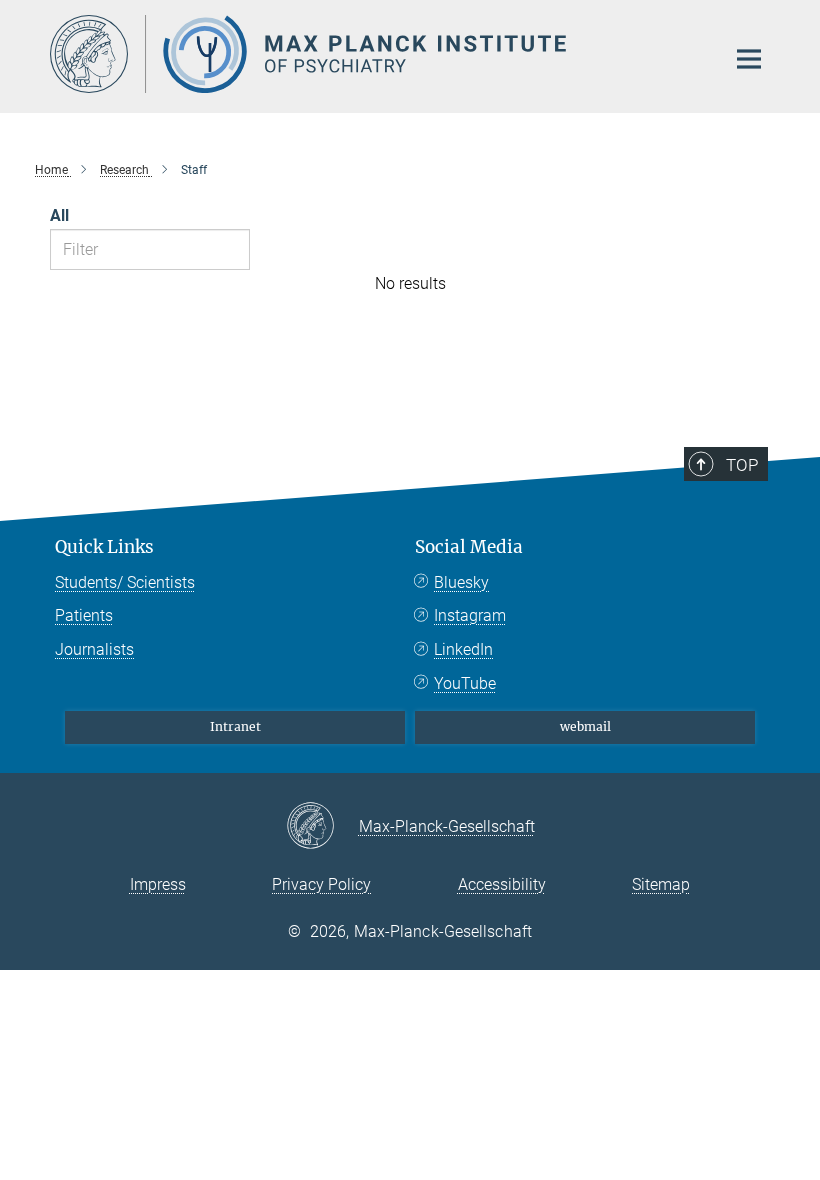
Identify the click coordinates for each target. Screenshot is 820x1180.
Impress (158, 884)
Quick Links (104, 547)
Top (742, 465)
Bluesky (461, 582)
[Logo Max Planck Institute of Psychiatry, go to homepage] (375, 54)
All (59, 215)
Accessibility (502, 884)
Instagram (470, 615)
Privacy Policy (321, 884)
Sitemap (661, 884)
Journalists (94, 649)
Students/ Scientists (125, 582)
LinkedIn (463, 649)
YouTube (465, 683)
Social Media (469, 547)
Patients (84, 615)
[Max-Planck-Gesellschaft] (322, 827)
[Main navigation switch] (749, 59)
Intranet (235, 726)
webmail (585, 726)
